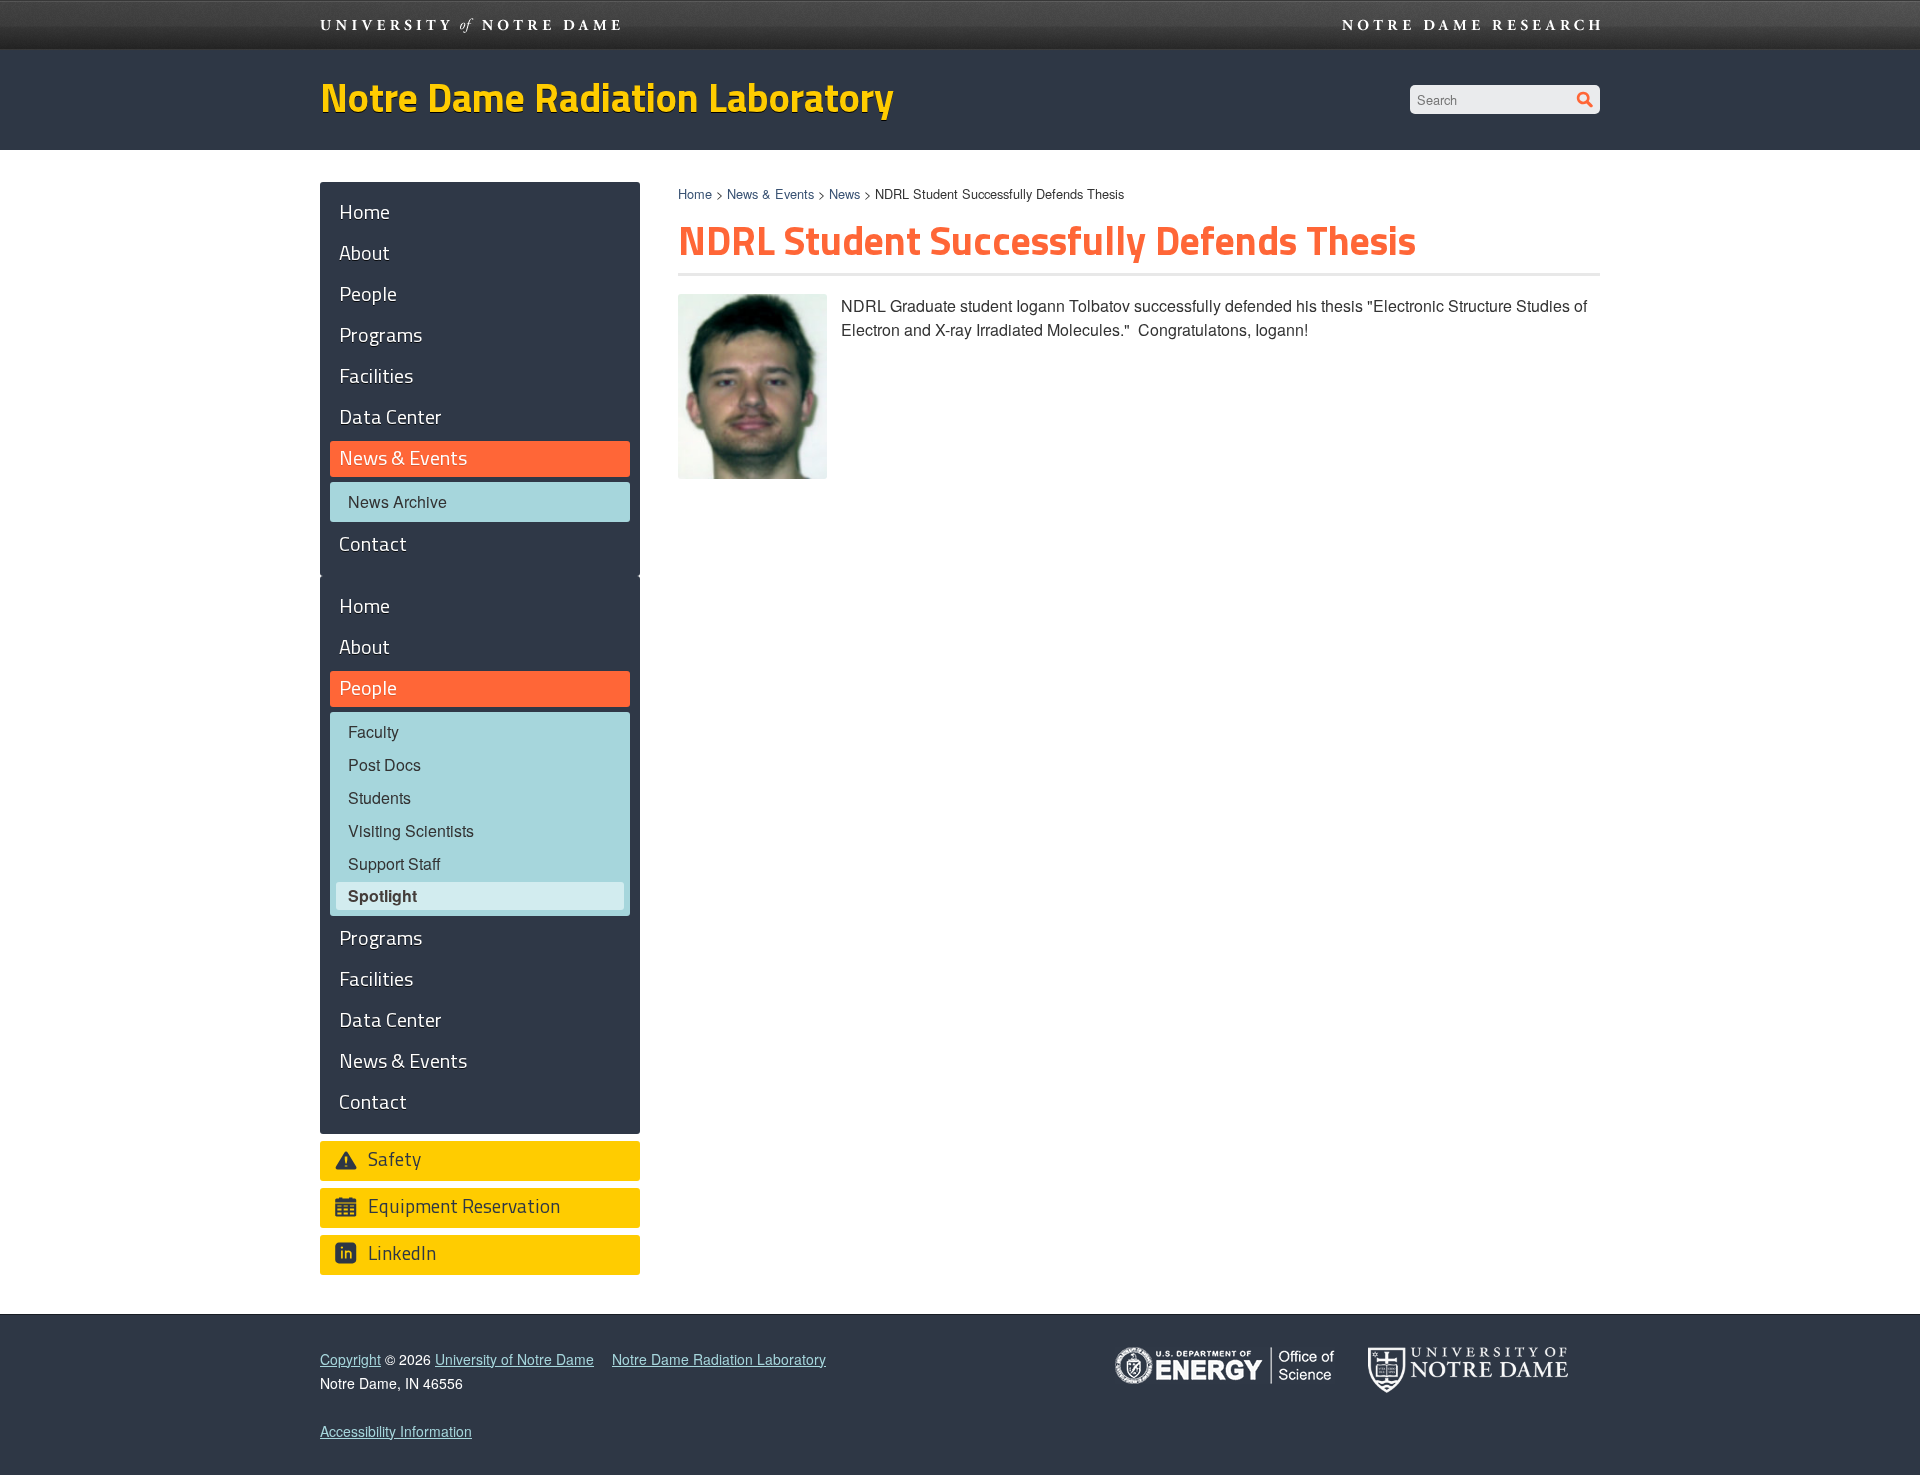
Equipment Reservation (462, 1205)
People (368, 293)
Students (379, 797)
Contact (373, 543)
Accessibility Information (396, 1431)
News (844, 193)
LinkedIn (400, 1252)
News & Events (770, 193)
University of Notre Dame (514, 1359)
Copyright (350, 1359)
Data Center (390, 416)
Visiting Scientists (411, 830)
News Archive (397, 501)
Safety (392, 1158)
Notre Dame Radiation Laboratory (607, 97)
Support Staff (394, 863)
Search (1585, 99)
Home (695, 193)
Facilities (376, 375)
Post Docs (384, 764)
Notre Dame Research (1471, 25)
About (364, 252)
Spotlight (382, 895)
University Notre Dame (470, 25)
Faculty (373, 731)
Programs (380, 334)
